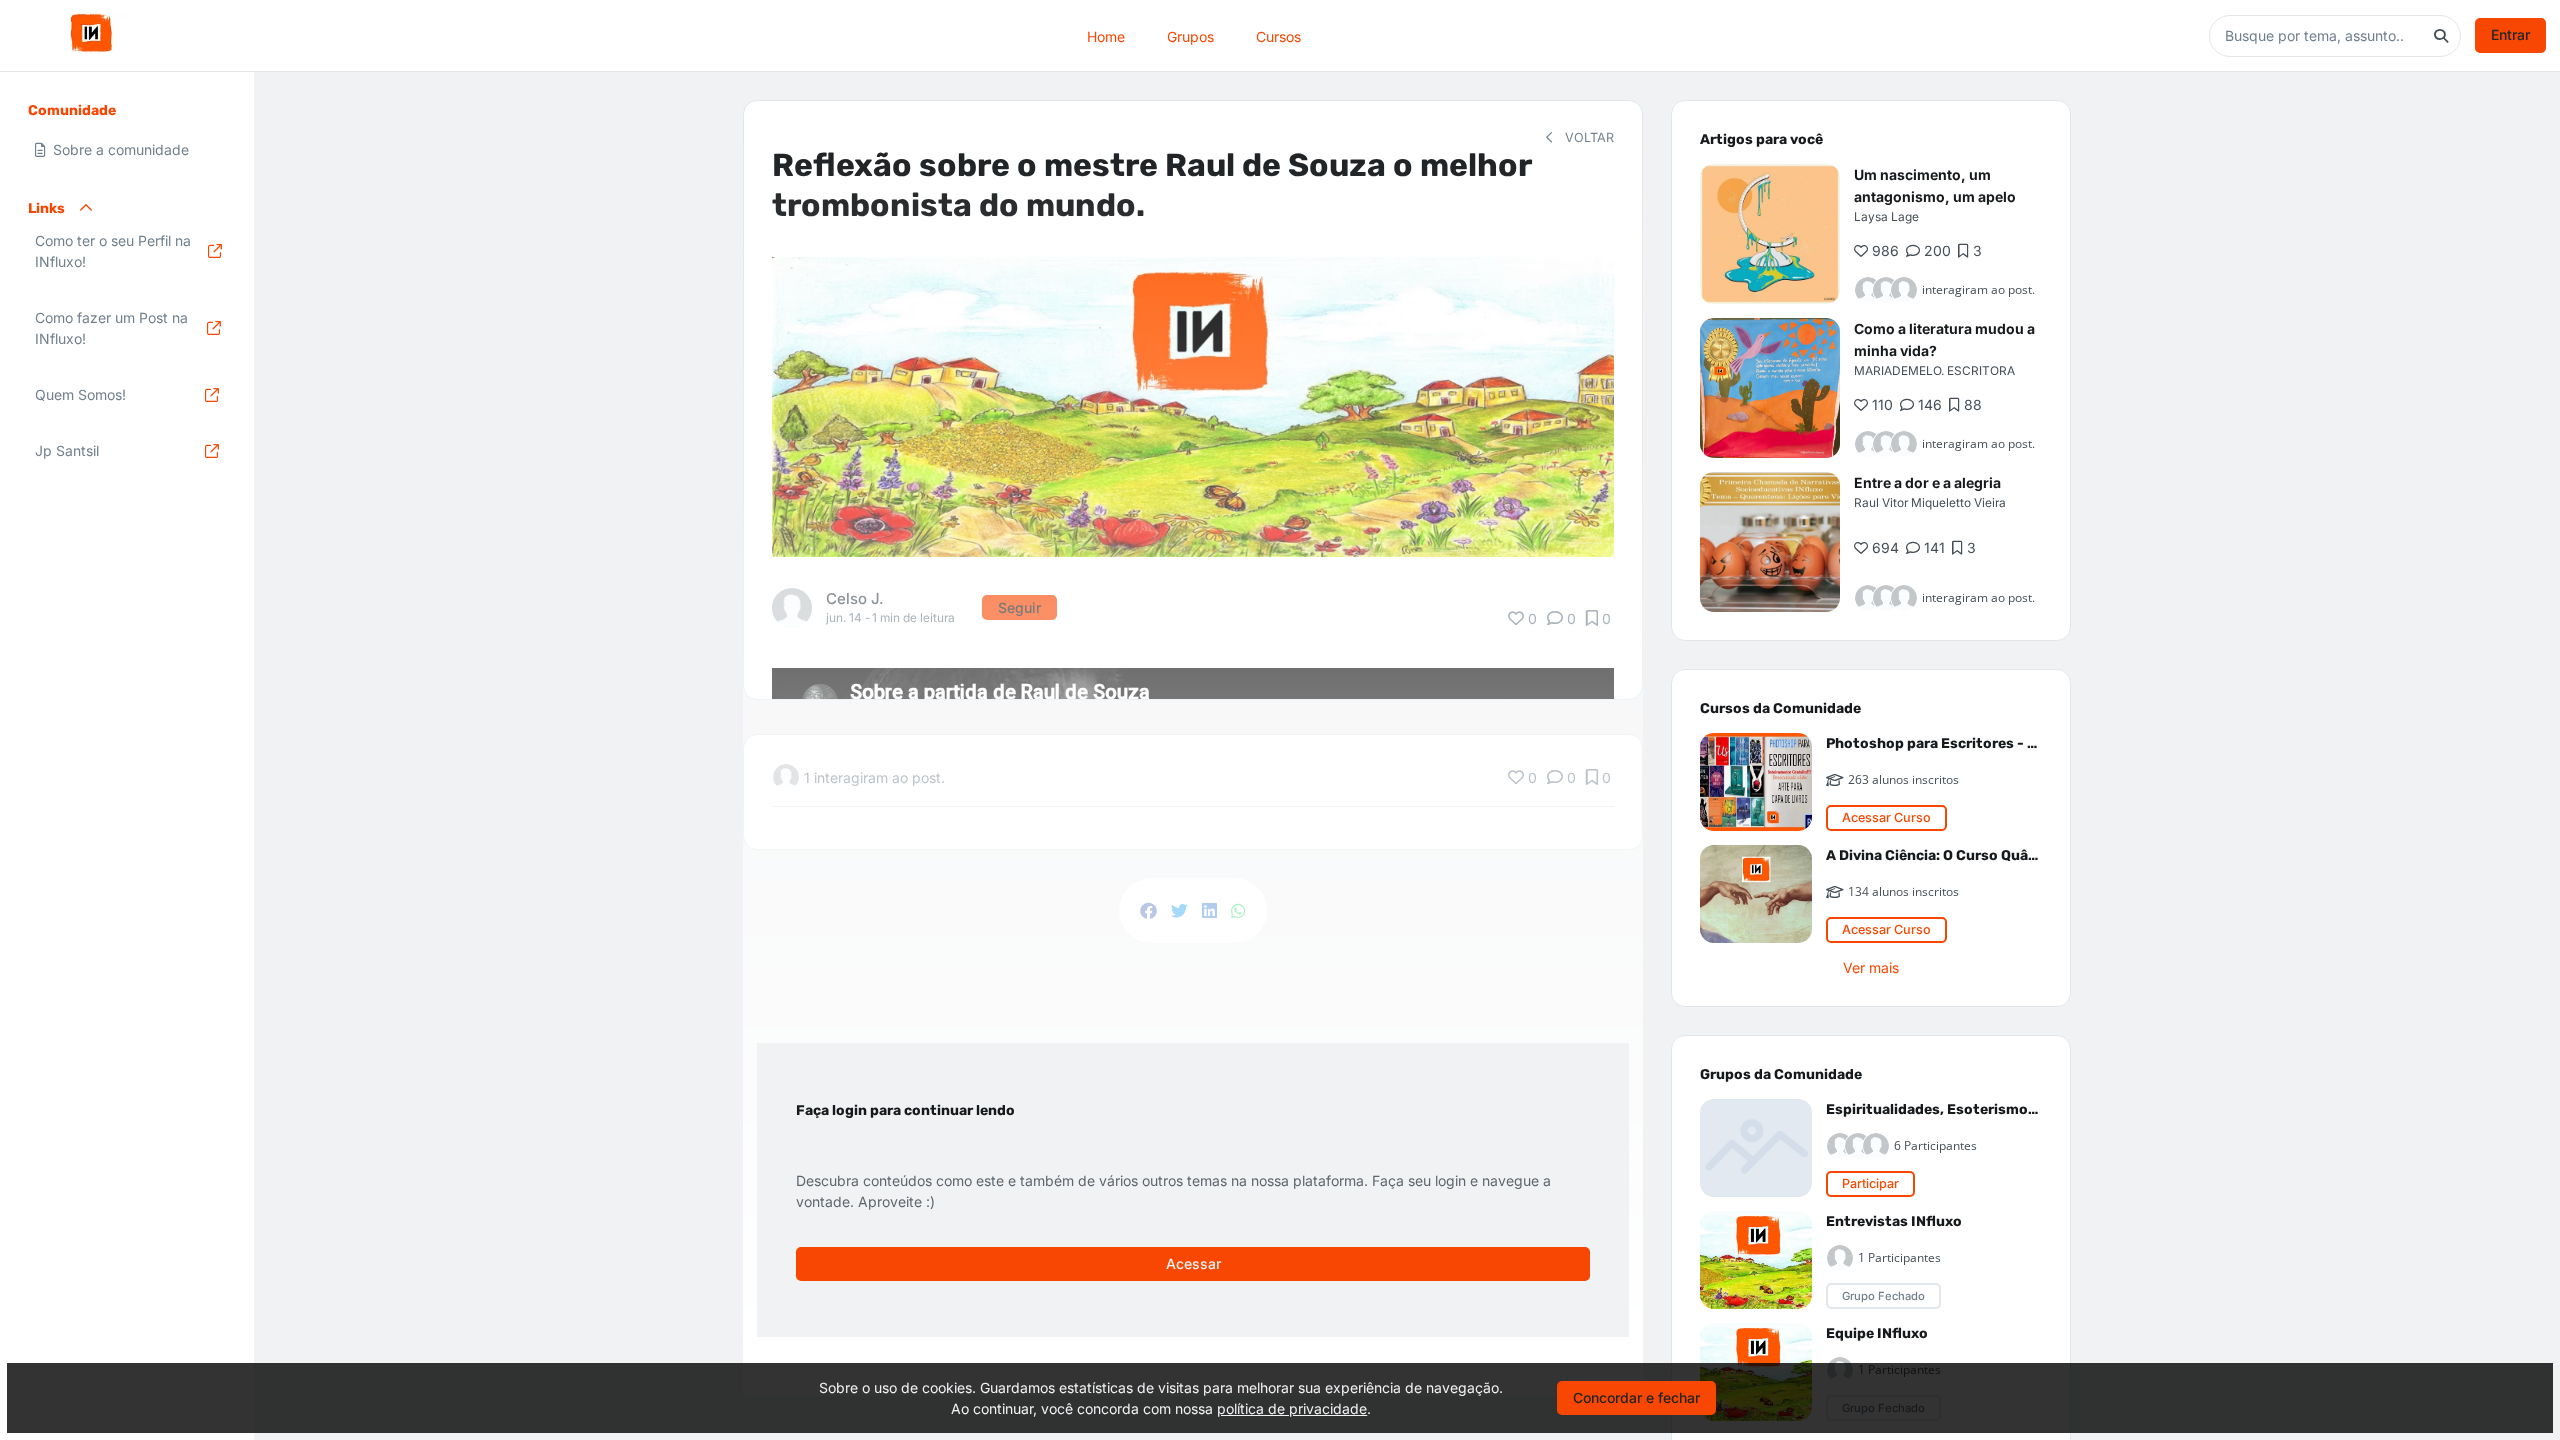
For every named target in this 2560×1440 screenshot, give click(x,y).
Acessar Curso (1886, 817)
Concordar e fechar (1636, 1397)
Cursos (1278, 35)
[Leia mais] (1770, 234)
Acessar (1193, 1263)
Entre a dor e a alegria (1927, 482)
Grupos (1190, 35)
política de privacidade (1292, 1408)
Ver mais (1871, 967)
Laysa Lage (1886, 216)
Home (1106, 35)
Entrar (2510, 34)
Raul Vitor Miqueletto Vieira (1930, 502)
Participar (1870, 1183)
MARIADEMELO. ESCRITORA (1934, 370)
